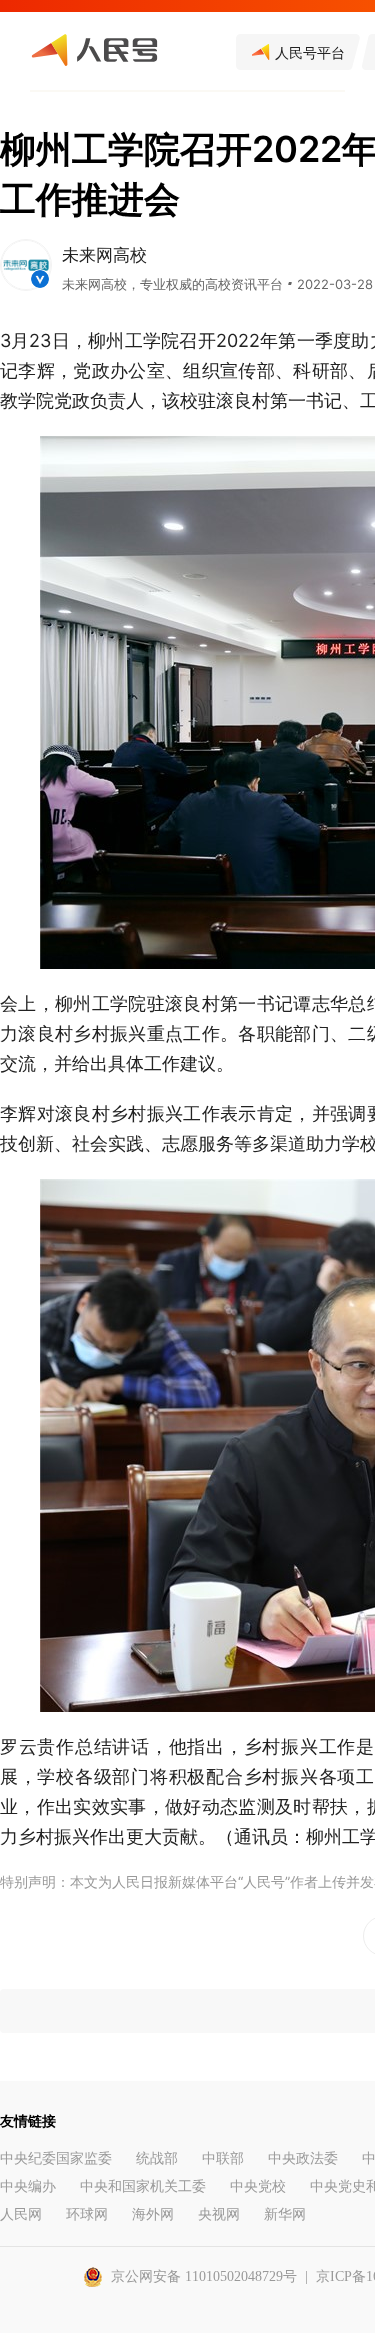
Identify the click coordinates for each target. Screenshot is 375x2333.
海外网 (153, 2214)
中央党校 (258, 2186)
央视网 (219, 2214)
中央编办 (28, 2186)
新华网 (285, 2214)
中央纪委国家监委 (56, 2158)
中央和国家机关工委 (143, 2186)
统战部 (157, 2158)
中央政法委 (303, 2158)
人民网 (21, 2214)
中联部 (223, 2158)
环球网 (87, 2214)
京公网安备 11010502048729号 (204, 2276)
